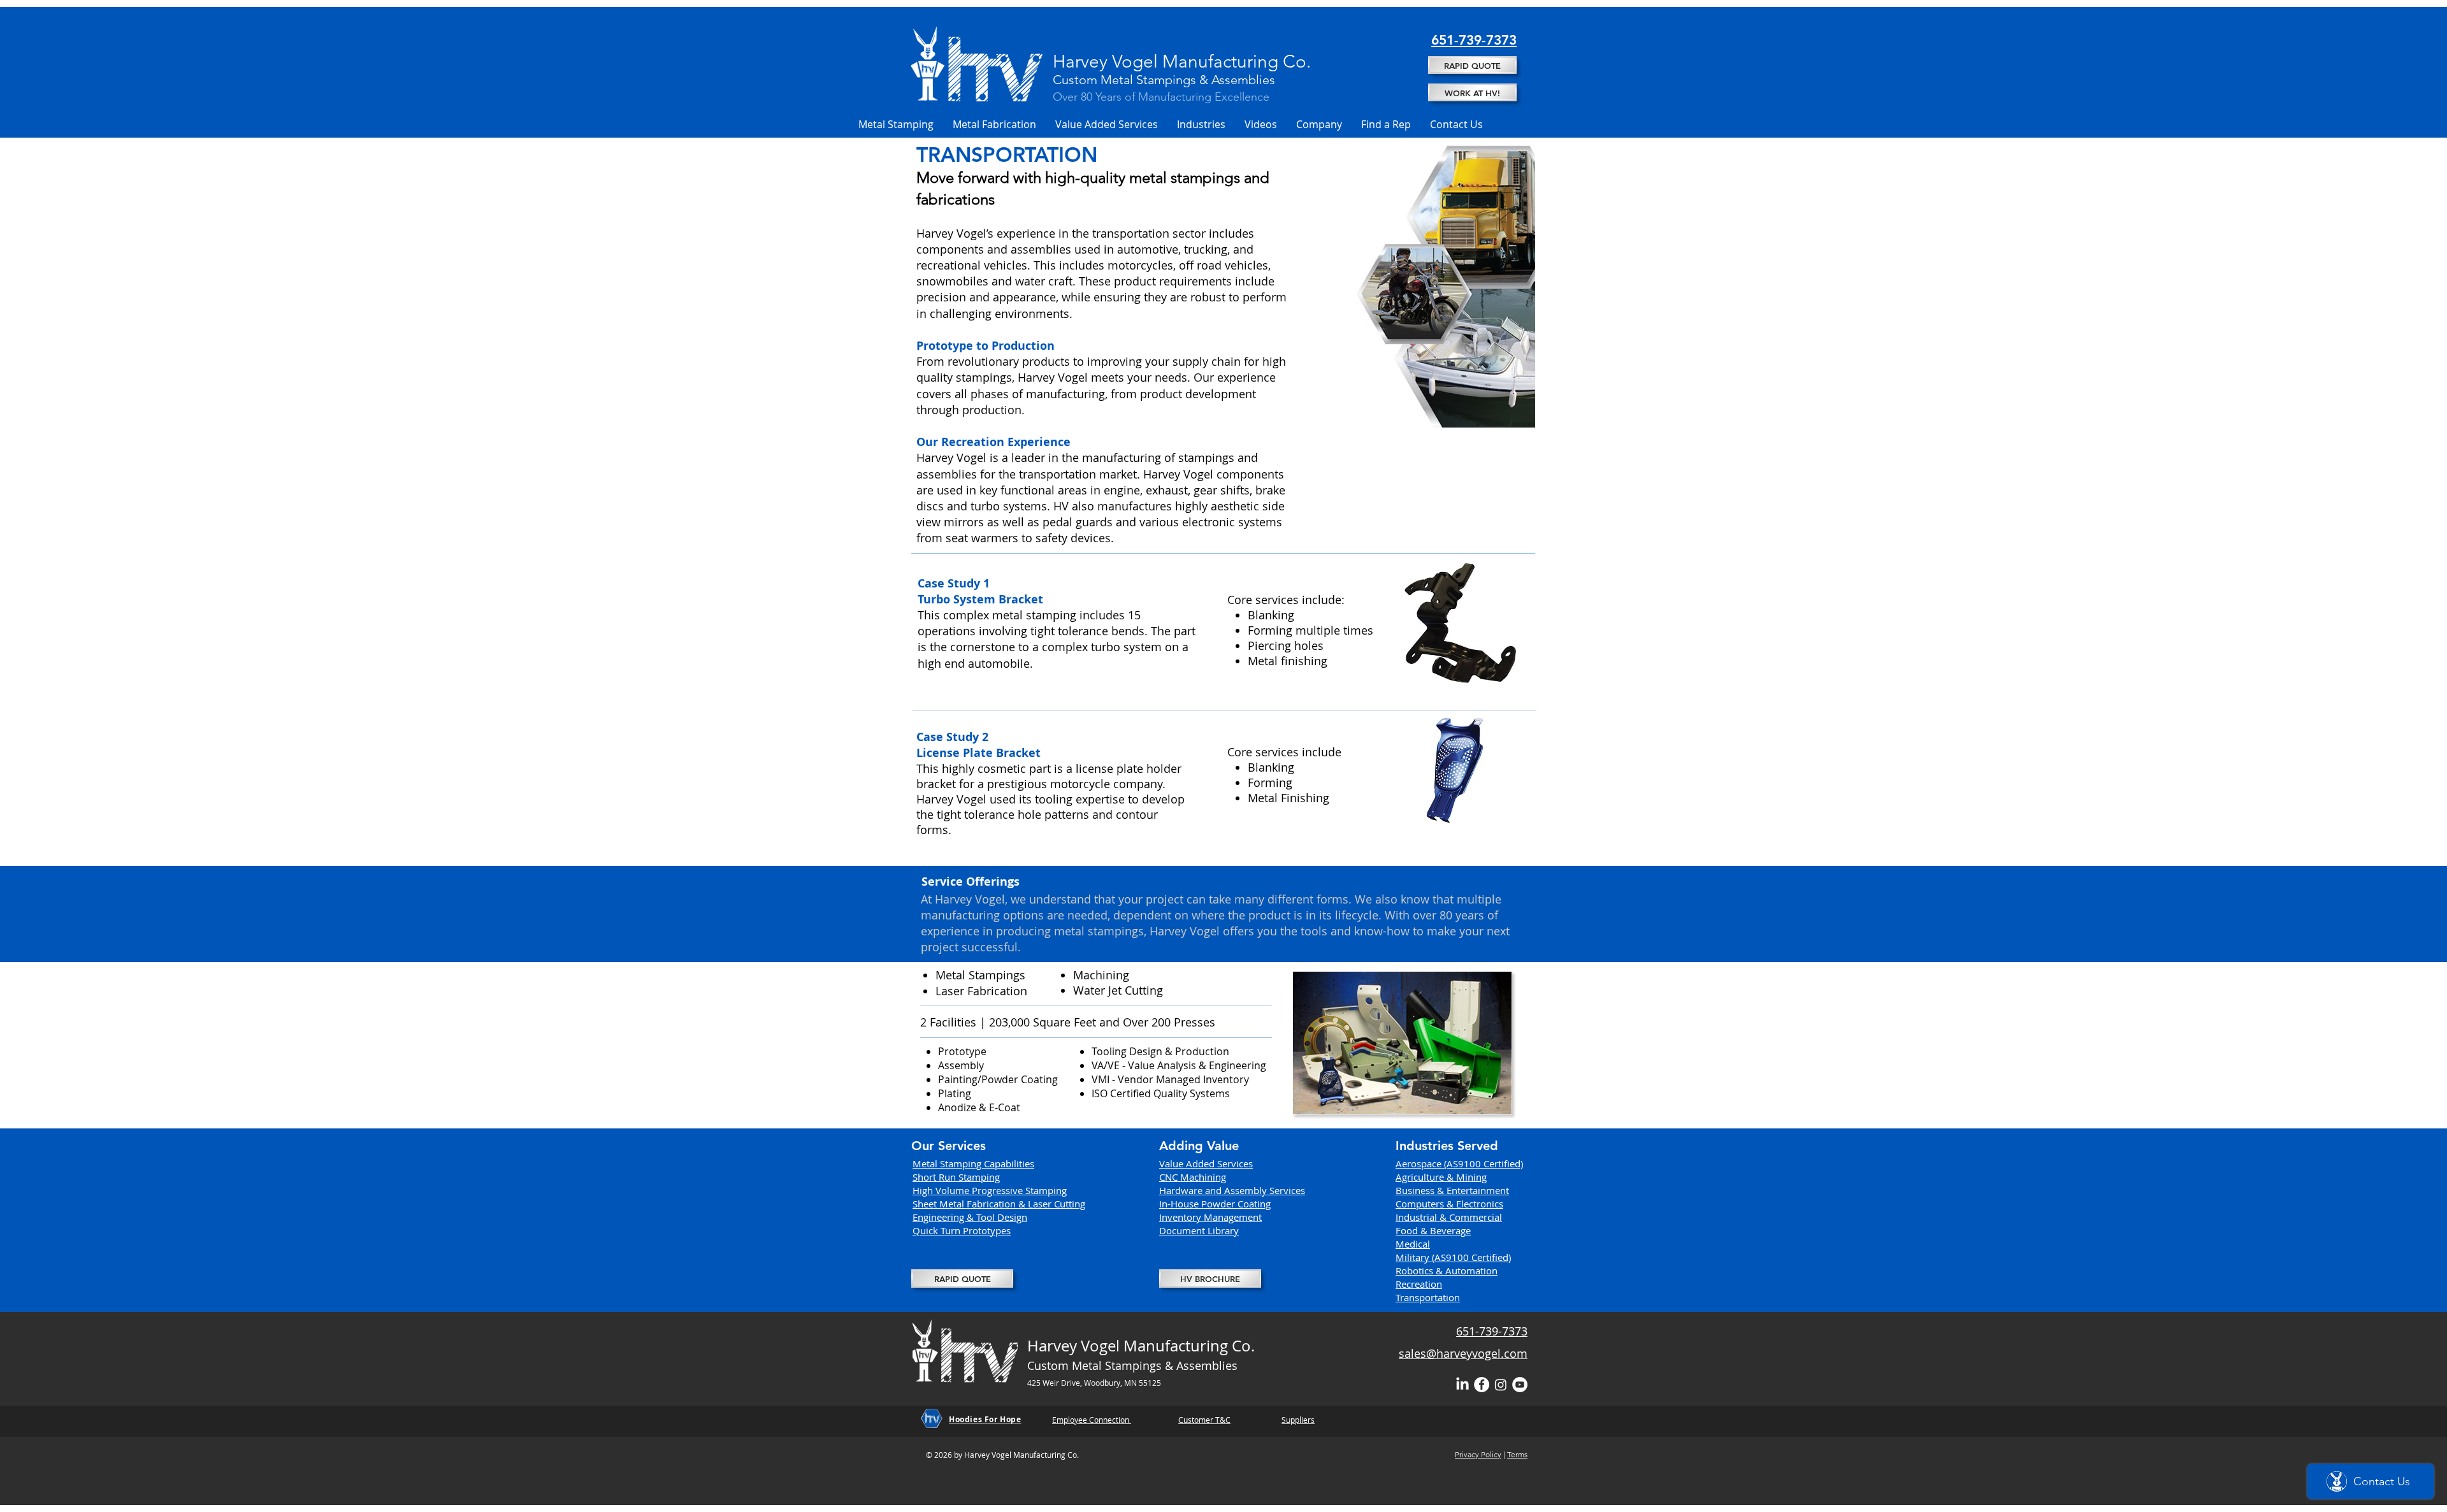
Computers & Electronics (1449, 1204)
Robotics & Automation (1447, 1271)
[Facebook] (1482, 1385)
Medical (1413, 1244)
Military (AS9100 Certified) (1453, 1257)
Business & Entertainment (1452, 1190)
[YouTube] (1520, 1385)
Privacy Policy (1478, 1454)
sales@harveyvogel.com (1463, 1353)
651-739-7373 (1492, 1331)
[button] (896, 124)
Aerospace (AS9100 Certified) (1459, 1163)
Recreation (1419, 1284)
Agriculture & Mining (1441, 1177)
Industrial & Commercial (1449, 1217)
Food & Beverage (1433, 1230)
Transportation (1428, 1297)
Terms (1517, 1454)
